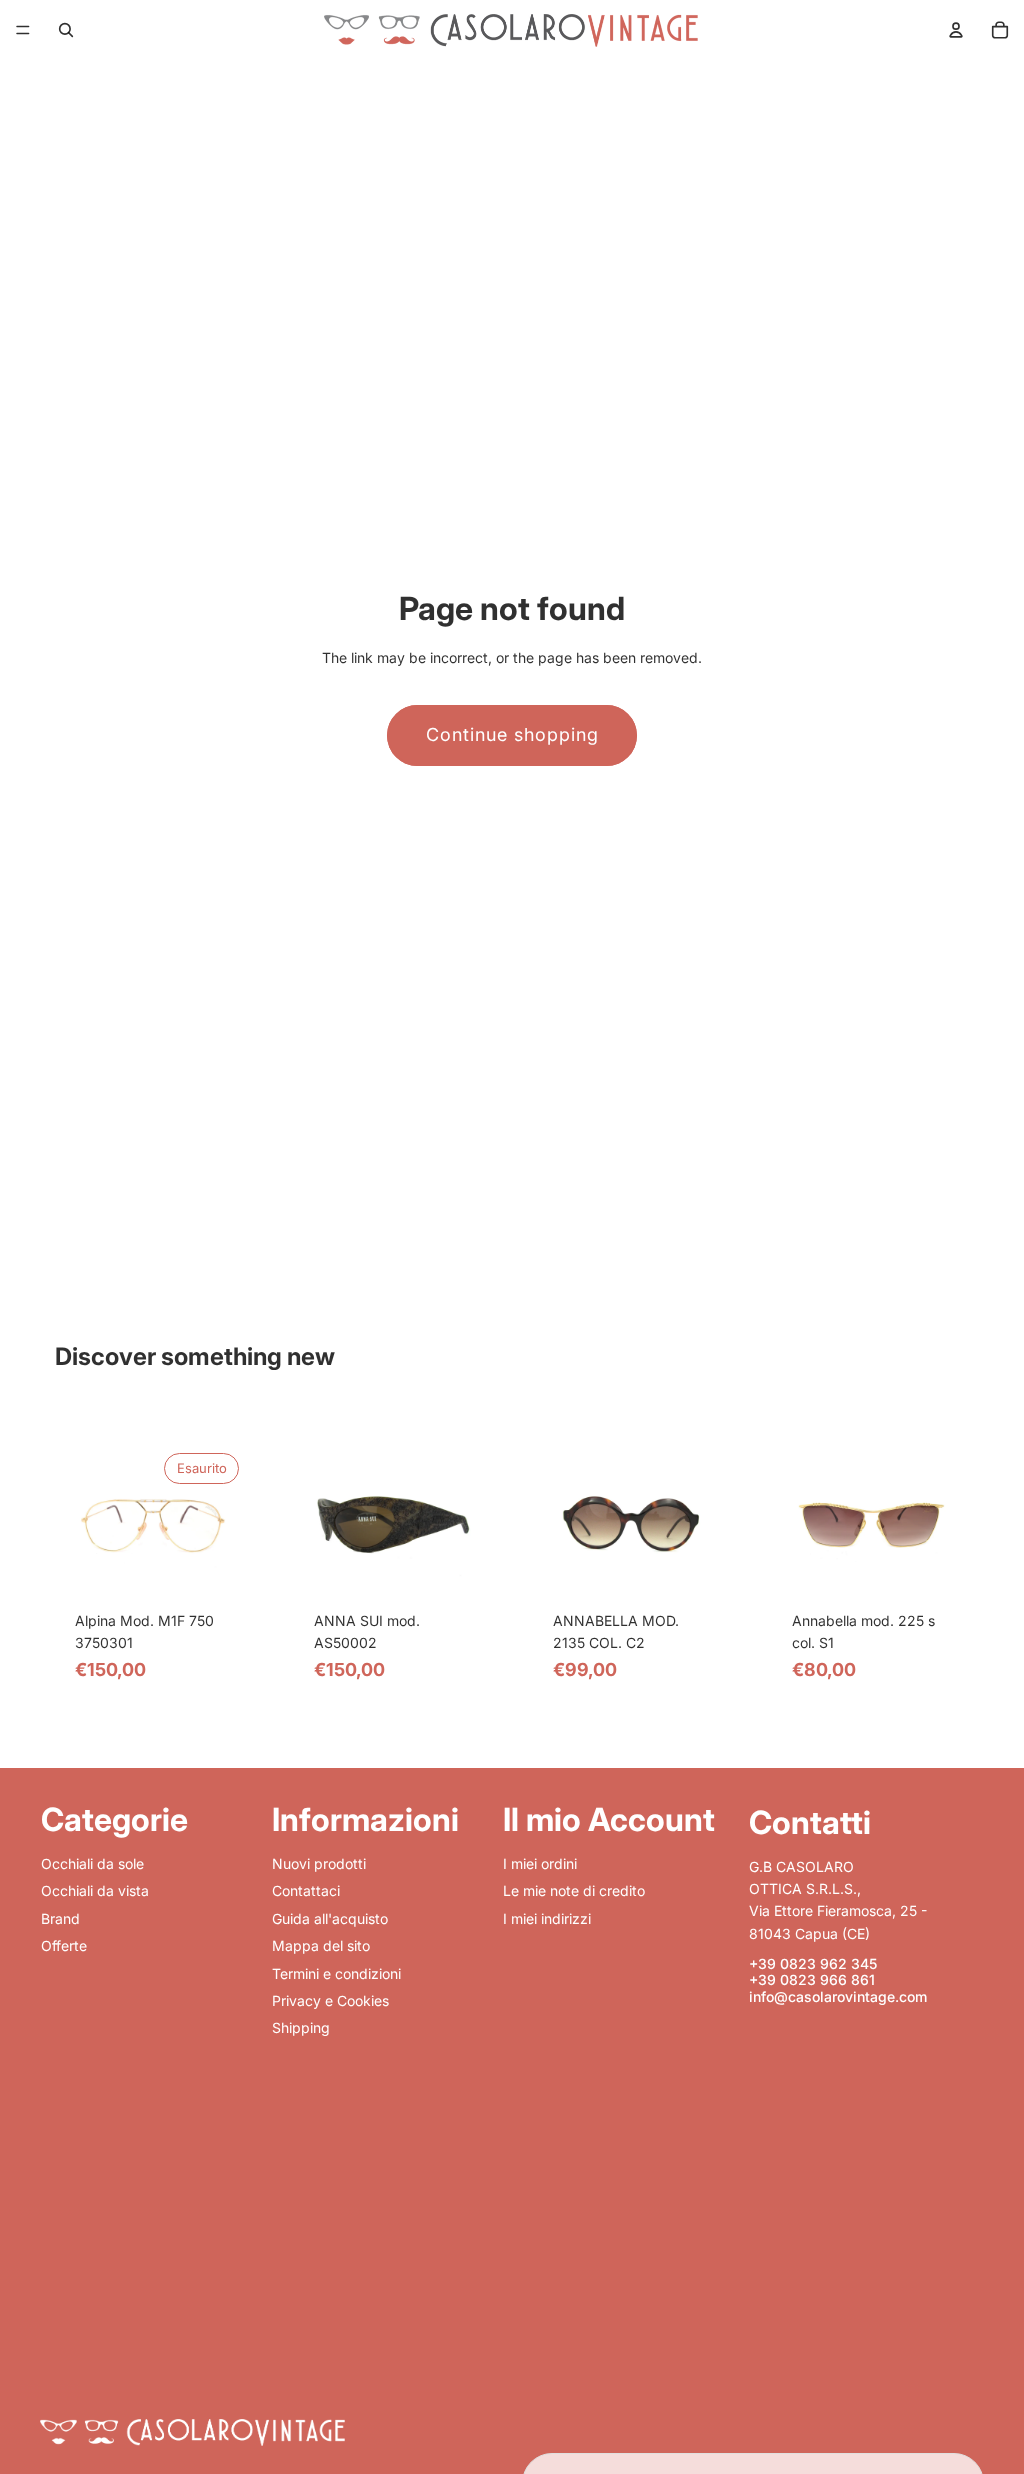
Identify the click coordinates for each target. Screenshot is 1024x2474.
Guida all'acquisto (330, 1918)
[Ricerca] (66, 30)
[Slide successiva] (210, 1524)
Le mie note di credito (574, 1890)
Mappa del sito (321, 1945)
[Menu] (23, 30)
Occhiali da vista (95, 1890)
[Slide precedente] (97, 1524)
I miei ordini (540, 1863)
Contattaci (306, 1890)
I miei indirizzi (547, 1918)
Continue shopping (512, 734)
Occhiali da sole (92, 1863)
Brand (60, 1918)
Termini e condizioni (336, 1973)
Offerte (64, 1945)
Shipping (301, 2027)
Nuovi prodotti (319, 1863)
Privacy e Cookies (330, 2000)
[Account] (956, 30)
